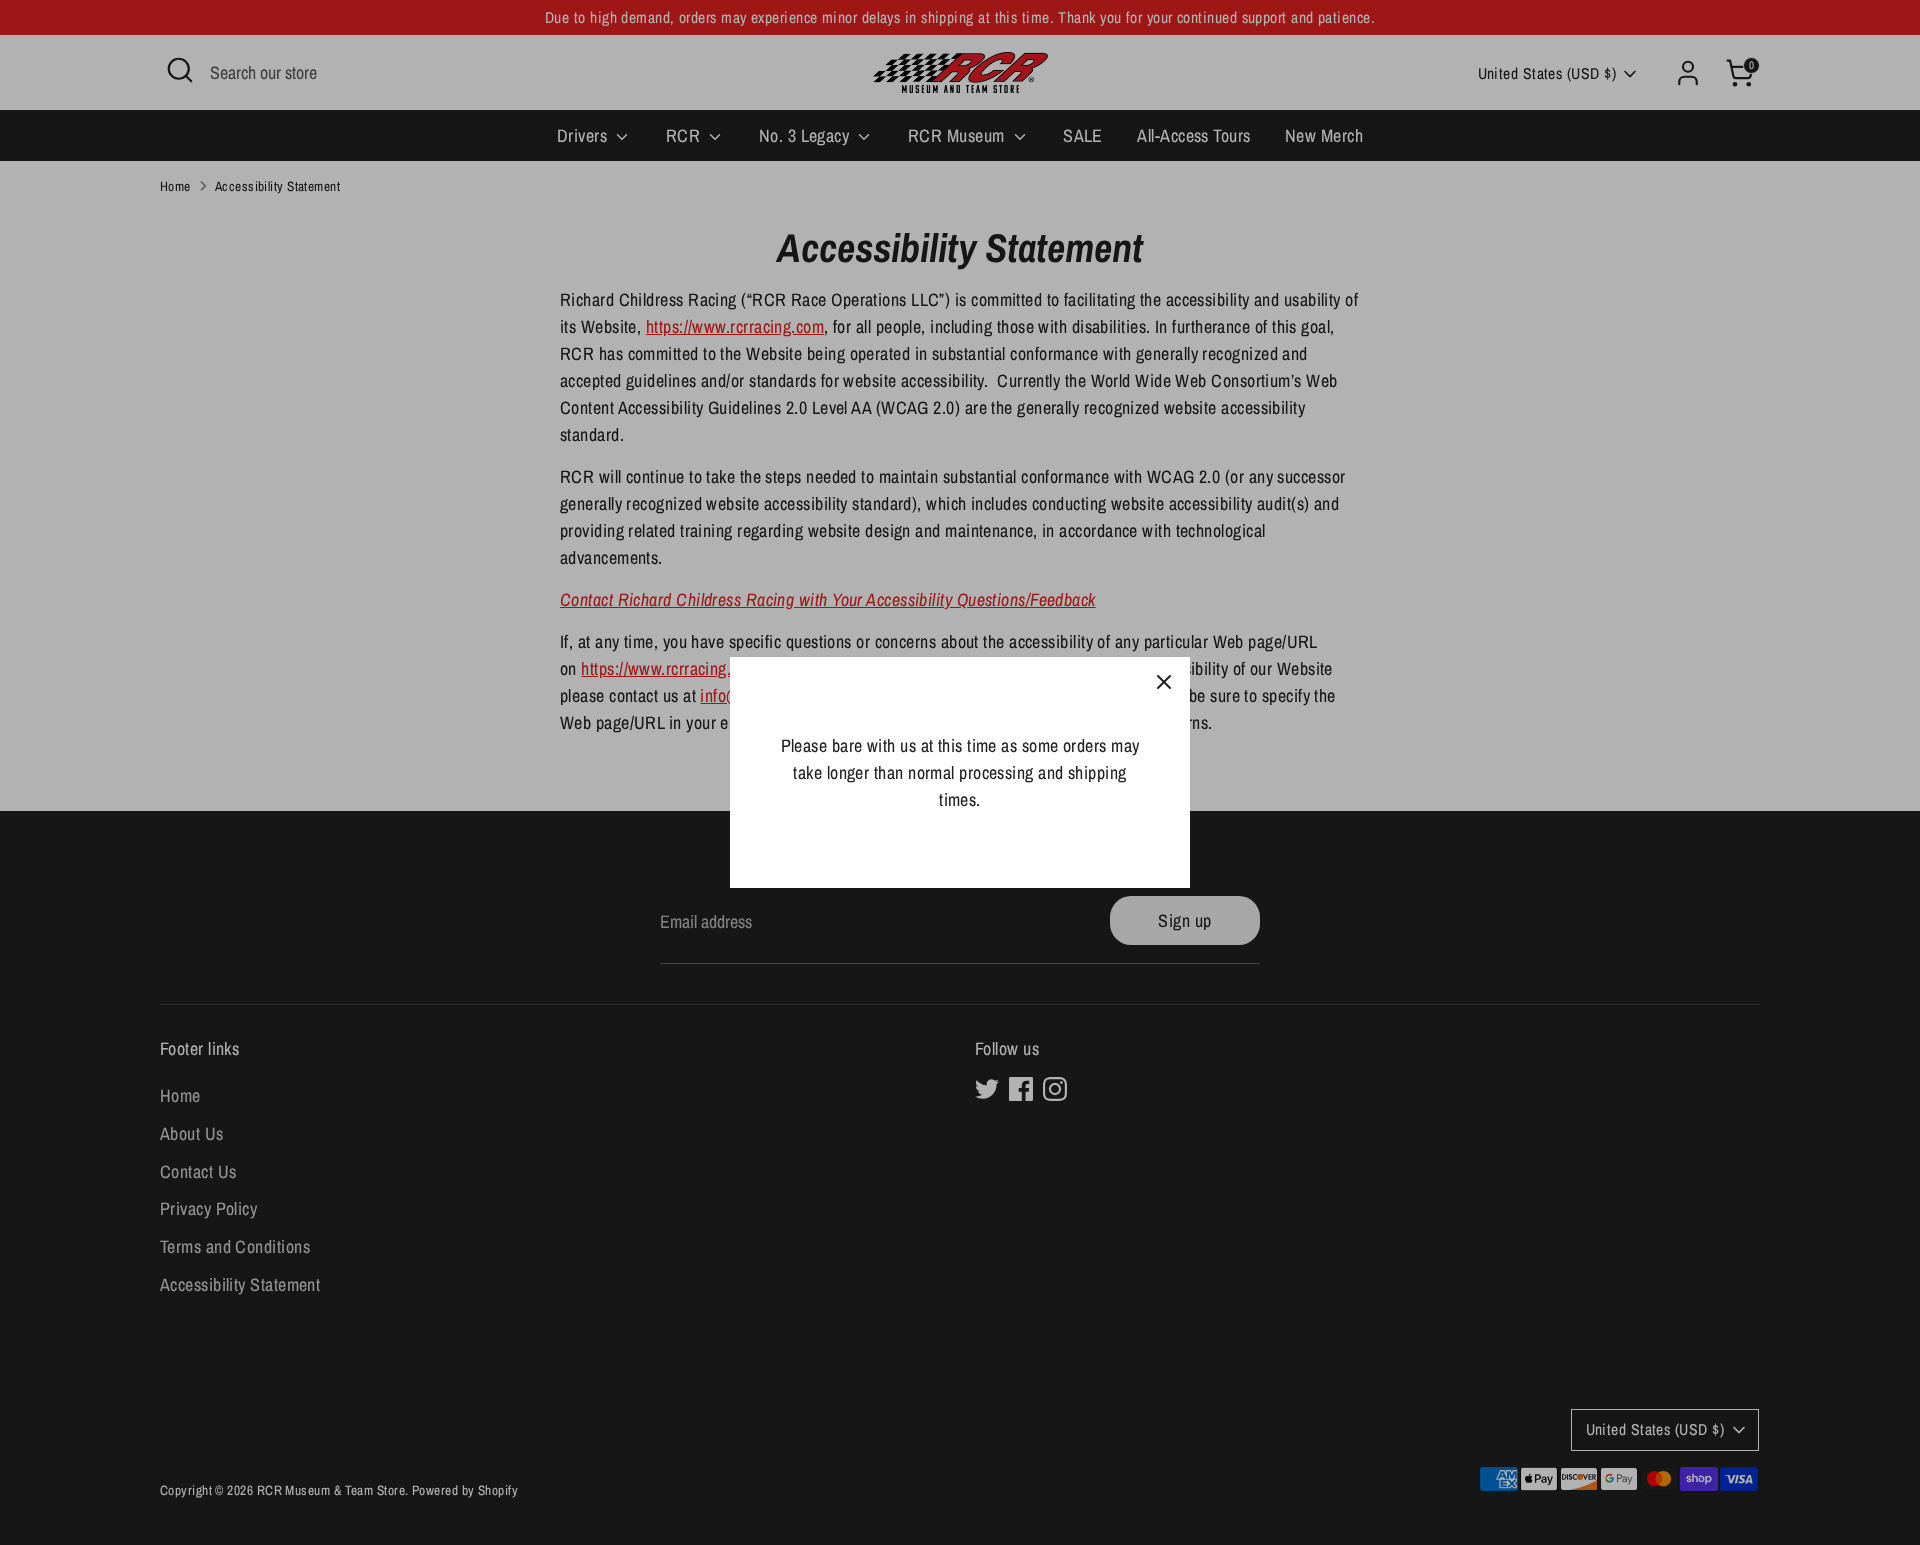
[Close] (1164, 683)
